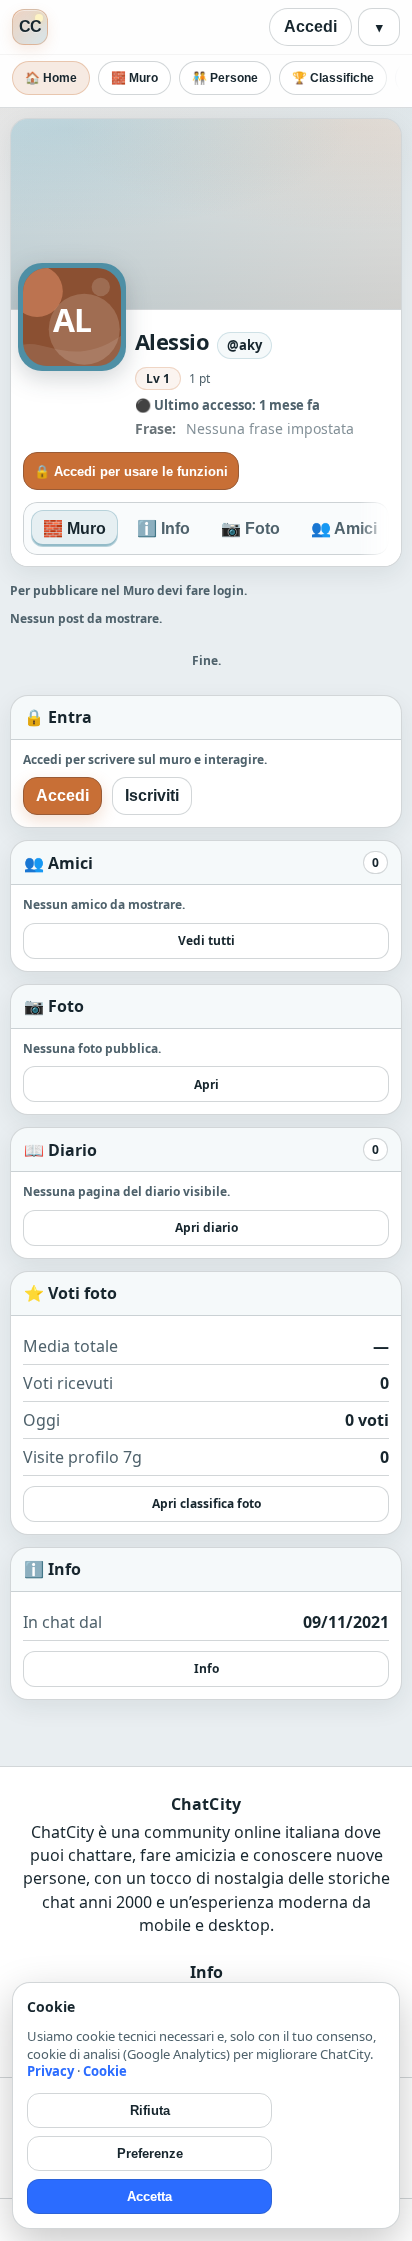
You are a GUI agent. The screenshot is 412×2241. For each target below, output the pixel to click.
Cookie (105, 2071)
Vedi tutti (206, 940)
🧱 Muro (134, 78)
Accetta (149, 2196)
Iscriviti (152, 795)
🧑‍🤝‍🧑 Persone (225, 78)
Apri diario (206, 1227)
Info (206, 1668)
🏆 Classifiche (333, 78)
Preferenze (150, 2153)
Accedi (310, 26)
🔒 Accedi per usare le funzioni (131, 471)
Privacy (50, 2071)
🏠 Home (51, 78)
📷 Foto (250, 528)
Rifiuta (150, 2110)
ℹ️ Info (163, 528)
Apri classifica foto (206, 1503)
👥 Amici (344, 528)
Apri (206, 1084)
